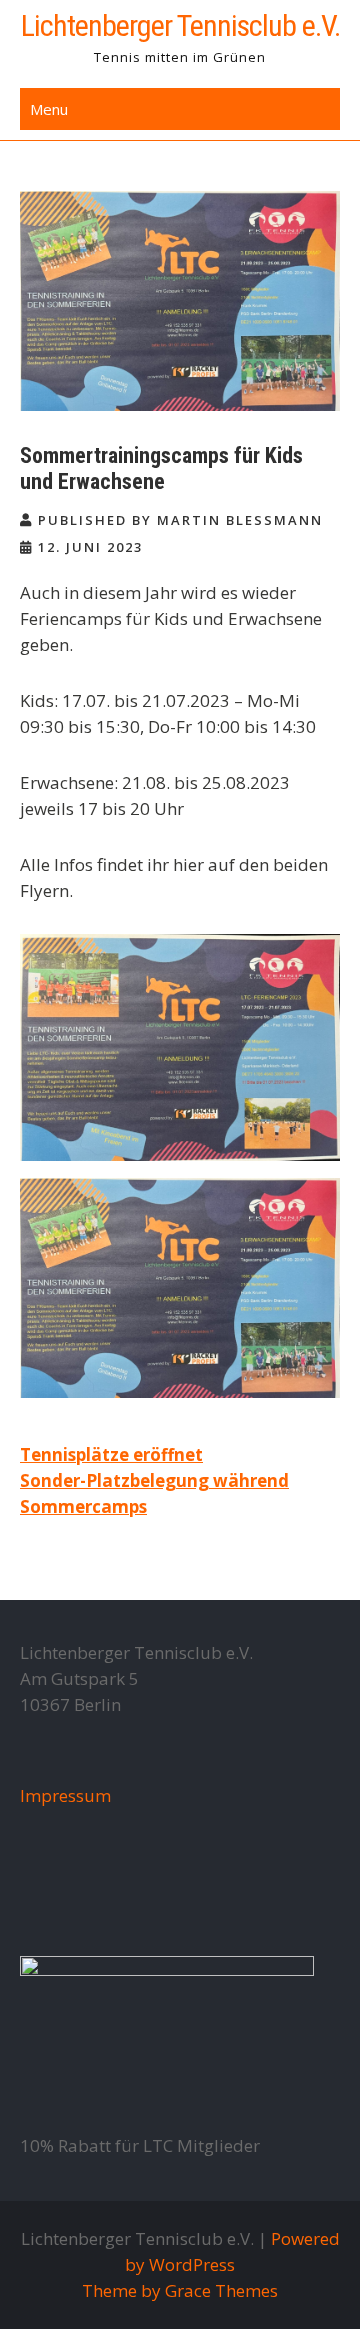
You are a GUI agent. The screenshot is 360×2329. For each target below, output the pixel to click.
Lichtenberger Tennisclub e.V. (180, 25)
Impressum (65, 1795)
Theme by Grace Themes (180, 2290)
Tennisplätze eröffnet (111, 1454)
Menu (49, 109)
